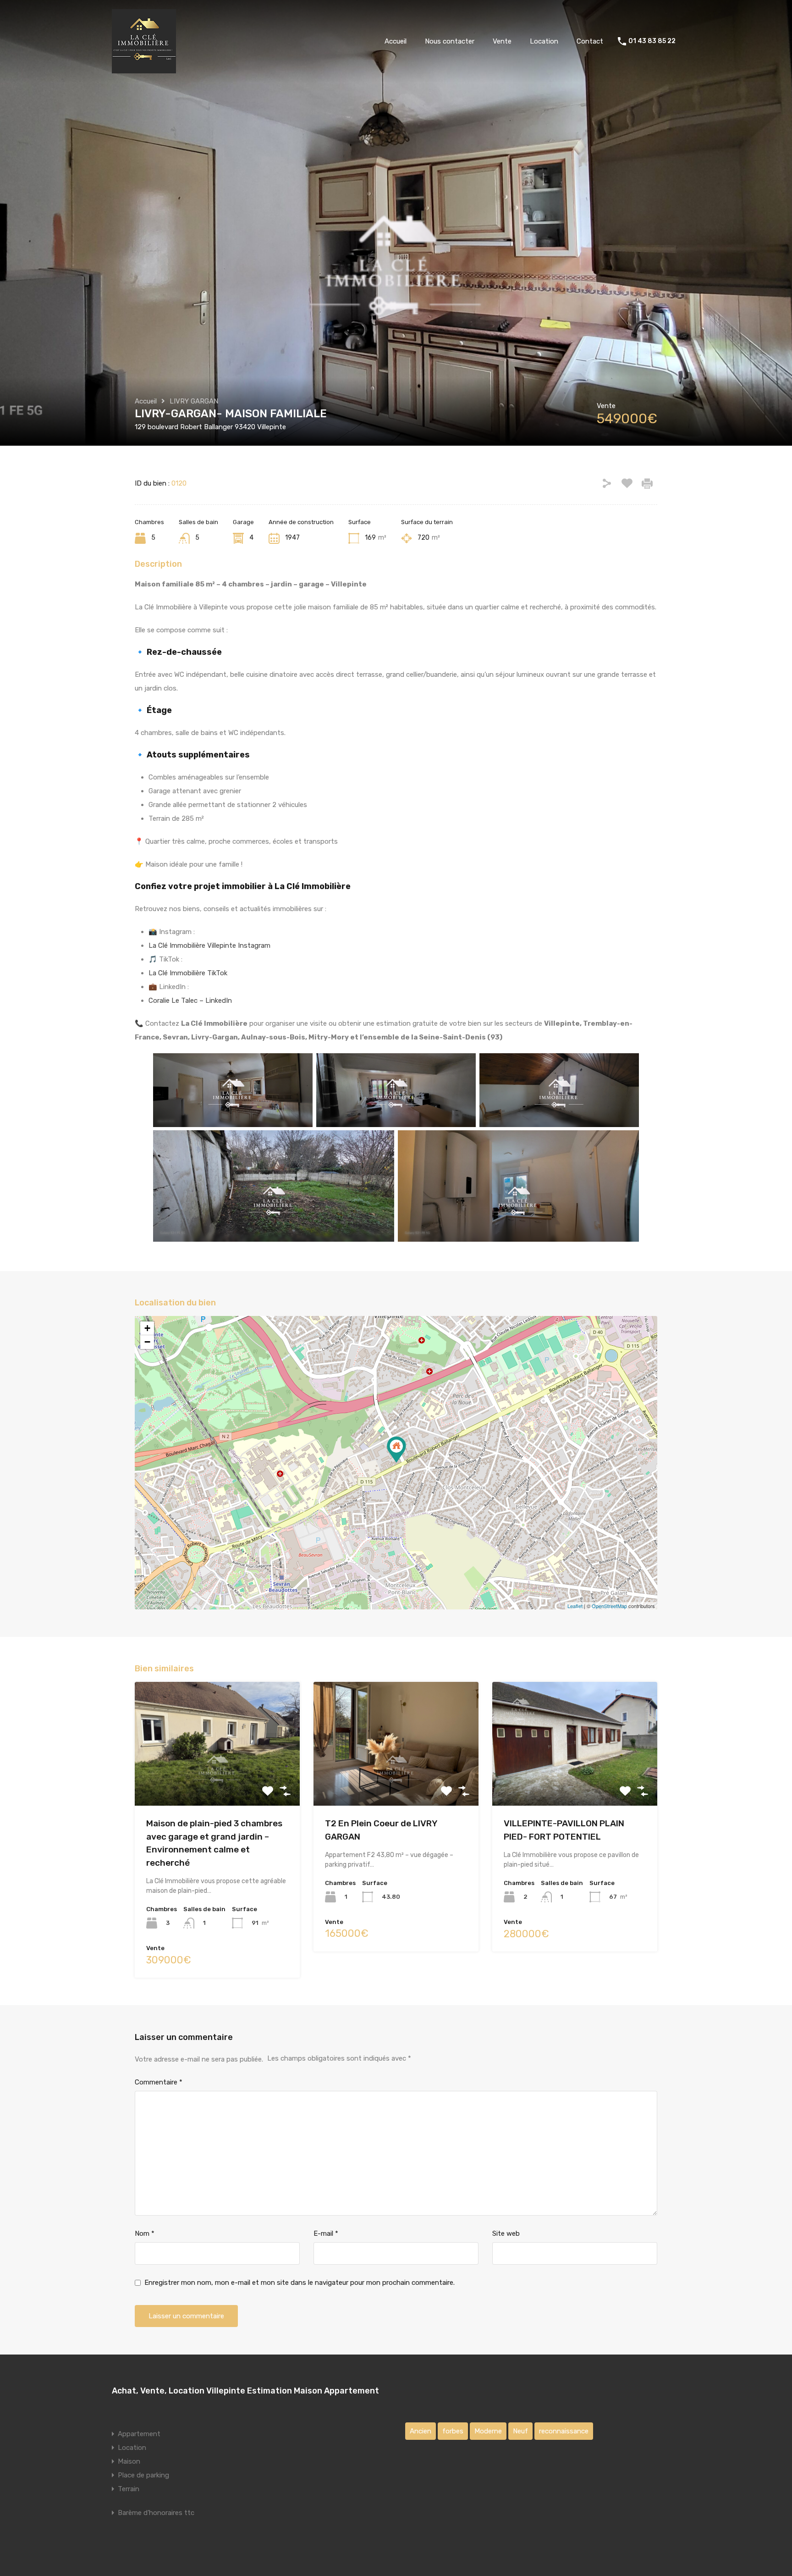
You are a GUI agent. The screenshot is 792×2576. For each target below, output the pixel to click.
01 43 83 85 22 (652, 41)
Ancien (421, 2431)
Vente (502, 41)
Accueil (396, 41)
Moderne (488, 2431)
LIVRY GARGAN (194, 401)
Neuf (520, 2431)
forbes (453, 2431)
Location (544, 41)
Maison (129, 2461)
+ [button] (147, 1328)
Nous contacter (450, 41)
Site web (506, 2233)
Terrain (129, 2489)
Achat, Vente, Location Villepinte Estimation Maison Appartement (245, 2391)
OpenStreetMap (609, 1606)
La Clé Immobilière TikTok (188, 973)
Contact (590, 41)
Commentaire (159, 2082)
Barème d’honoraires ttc (156, 2513)
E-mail (326, 2233)
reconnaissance (564, 2431)
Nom (145, 2233)
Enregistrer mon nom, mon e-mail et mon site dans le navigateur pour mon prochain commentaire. (300, 2283)
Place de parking (143, 2475)
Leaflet (575, 1606)
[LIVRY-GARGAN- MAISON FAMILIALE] (396, 1450)
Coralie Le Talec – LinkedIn (190, 1001)
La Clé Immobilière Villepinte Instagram (209, 945)
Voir (217, 1781)
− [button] (147, 1342)
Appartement (139, 2434)
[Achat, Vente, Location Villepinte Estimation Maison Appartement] (144, 69)
